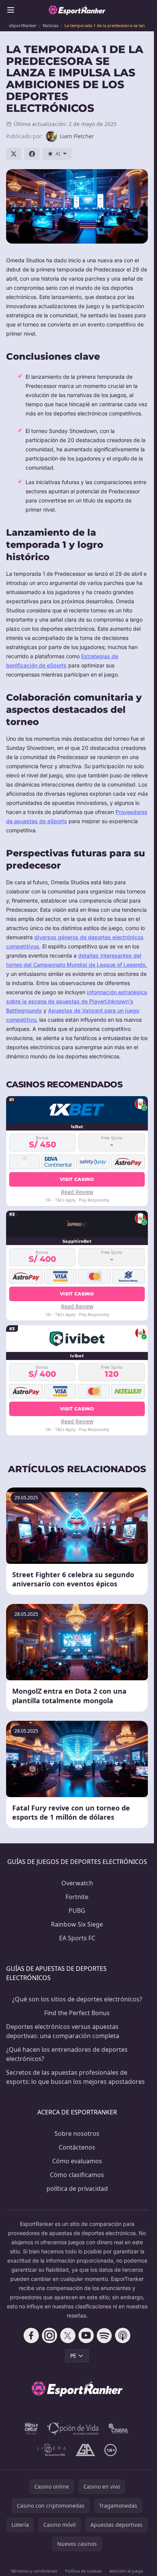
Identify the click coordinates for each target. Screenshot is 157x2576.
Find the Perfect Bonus (77, 2013)
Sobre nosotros (77, 2133)
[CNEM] (119, 2429)
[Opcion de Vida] (73, 2429)
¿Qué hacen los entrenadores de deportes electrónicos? (67, 2054)
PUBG (77, 1911)
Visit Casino (77, 1179)
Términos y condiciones (34, 2571)
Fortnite (77, 1897)
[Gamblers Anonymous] (85, 2450)
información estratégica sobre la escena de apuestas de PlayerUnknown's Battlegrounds (77, 1001)
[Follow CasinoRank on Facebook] (31, 2335)
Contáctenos (77, 2147)
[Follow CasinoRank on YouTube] (86, 2335)
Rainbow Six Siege (77, 1924)
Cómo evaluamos (77, 2161)
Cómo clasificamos (77, 2175)
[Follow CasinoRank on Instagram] (50, 2335)
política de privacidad (77, 2188)
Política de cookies (83, 2571)
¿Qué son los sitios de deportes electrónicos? (77, 1999)
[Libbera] (52, 2450)
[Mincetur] (31, 2429)
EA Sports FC (77, 1938)
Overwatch (77, 1883)
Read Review (77, 1192)
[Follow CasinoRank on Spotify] (104, 2335)
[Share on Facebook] (32, 154)
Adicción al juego (126, 2571)
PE (73, 2356)
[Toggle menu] (11, 10)
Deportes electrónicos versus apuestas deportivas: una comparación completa (63, 2031)
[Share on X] (14, 154)
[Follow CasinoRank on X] (68, 2335)
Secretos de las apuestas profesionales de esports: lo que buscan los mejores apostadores (75, 2077)
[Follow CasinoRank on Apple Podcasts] (123, 2335)
